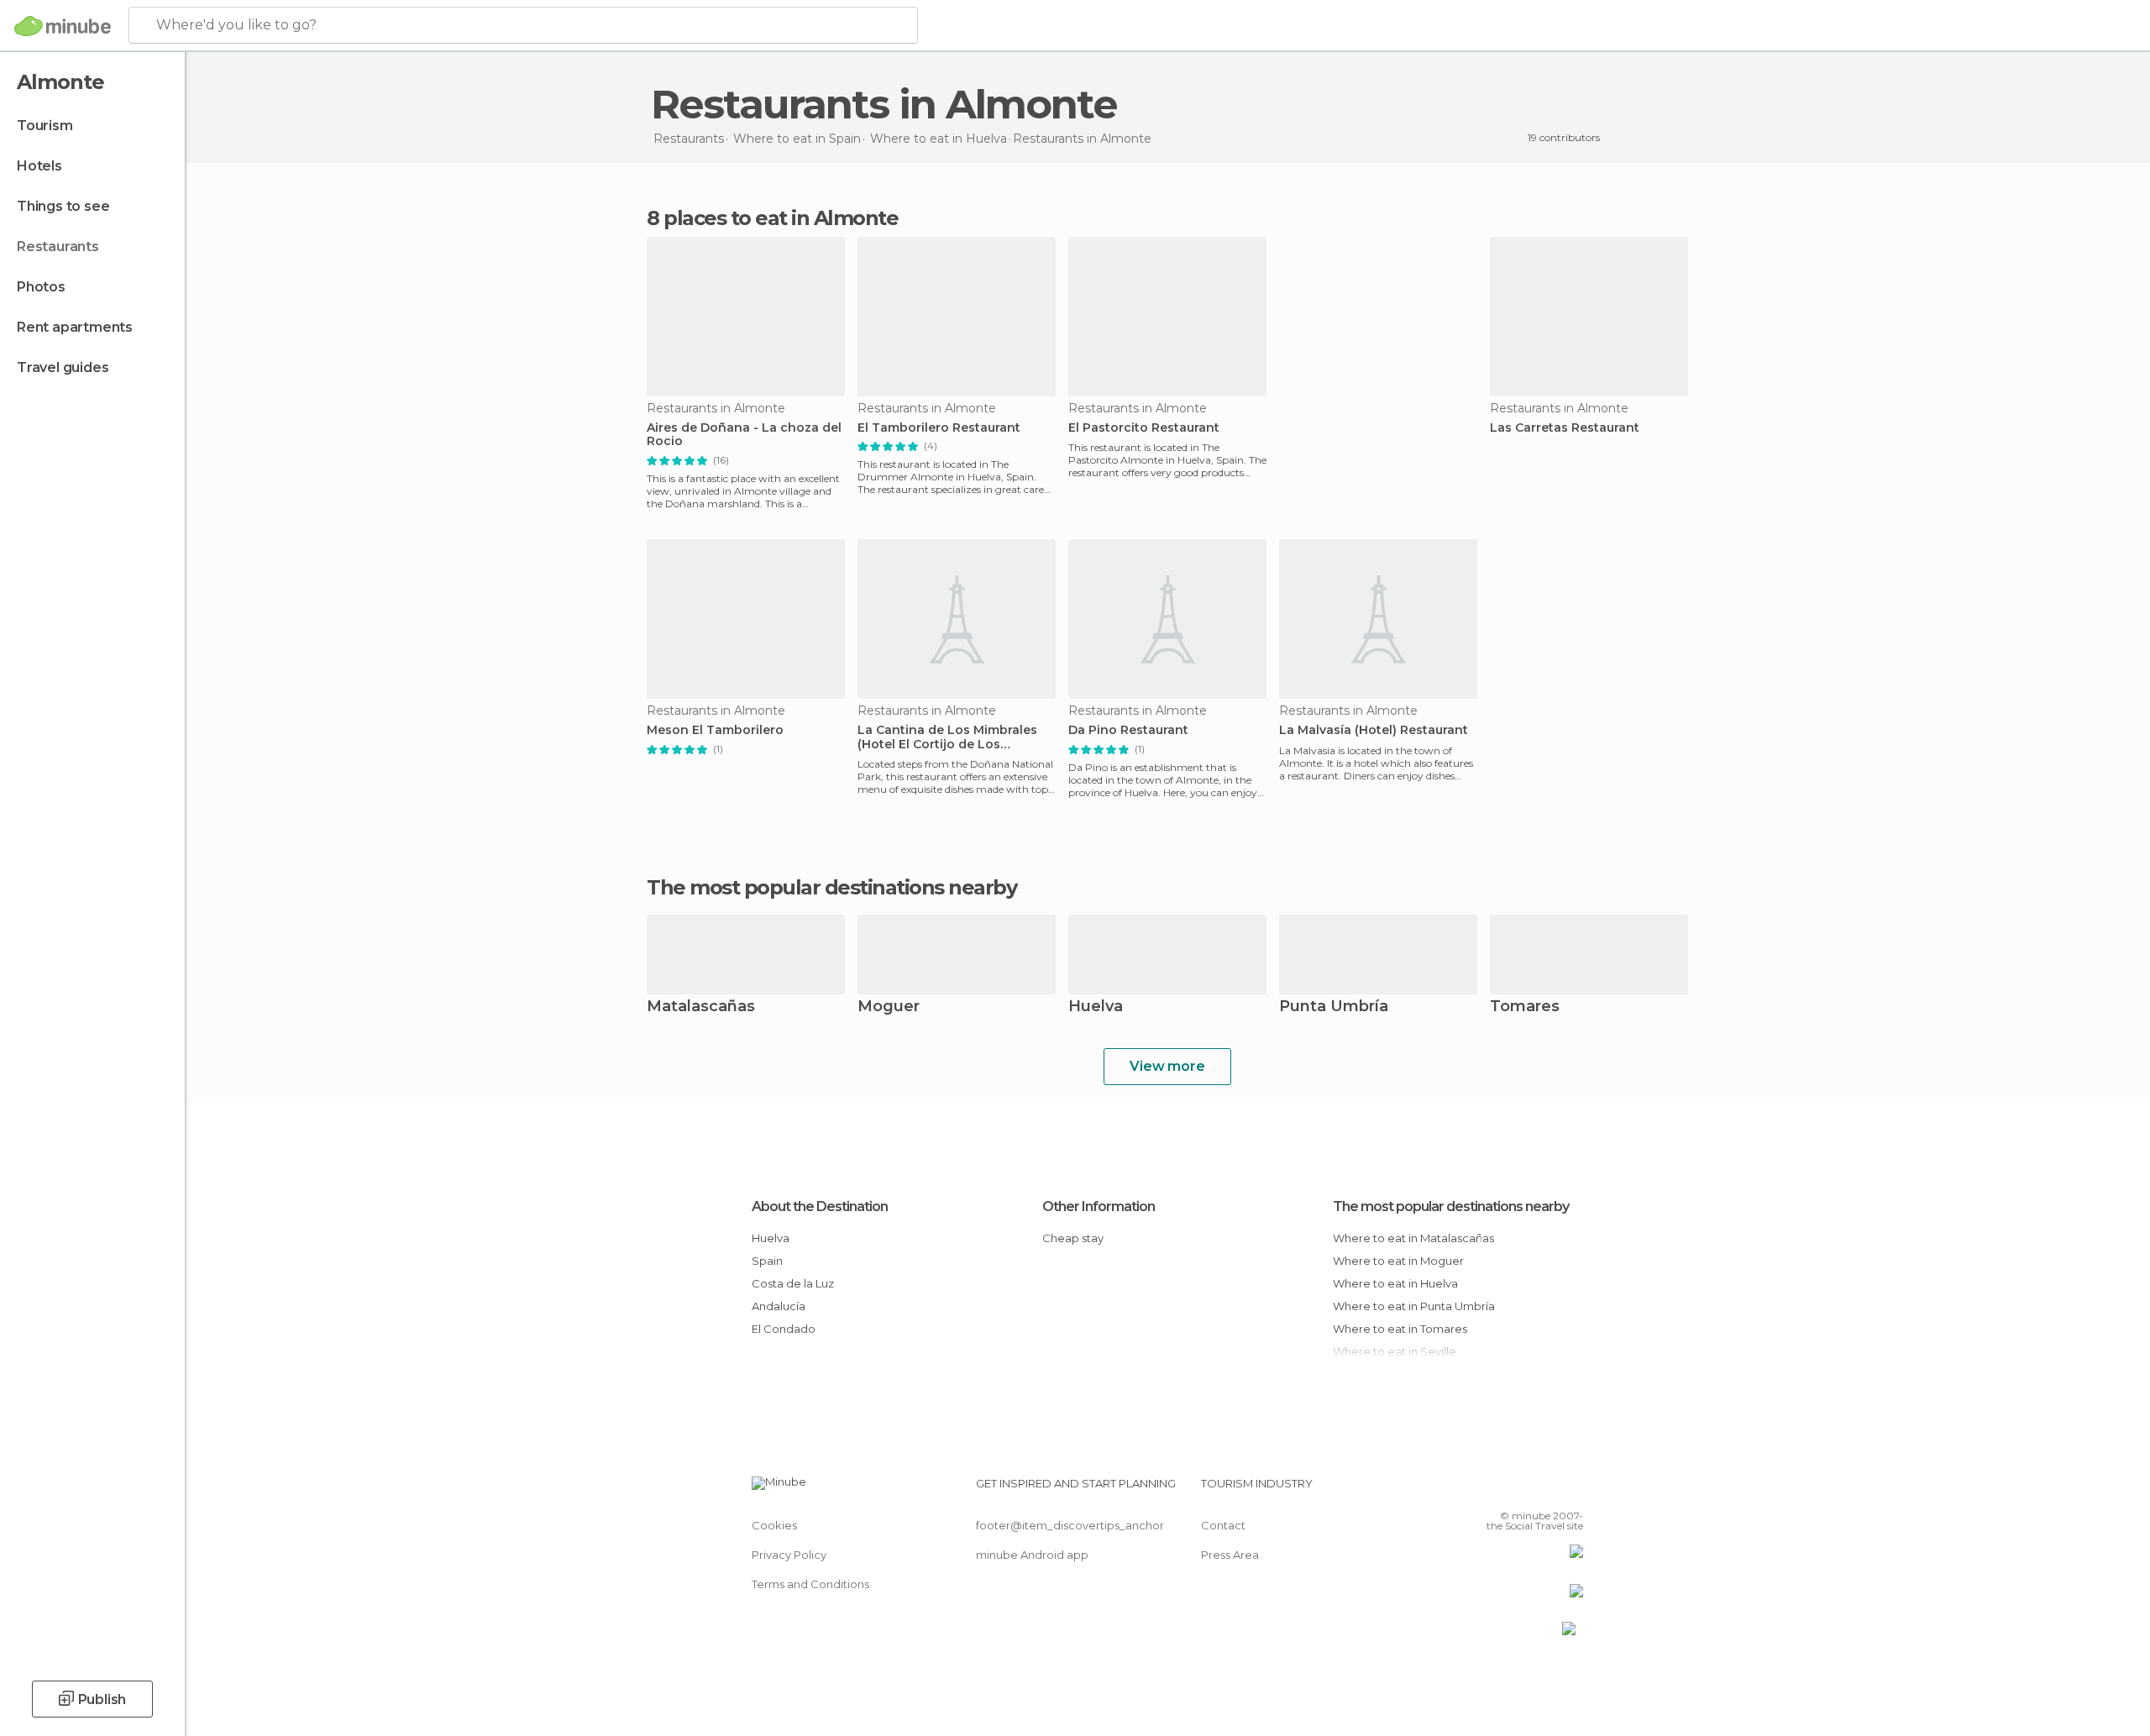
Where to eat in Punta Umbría (1414, 1306)
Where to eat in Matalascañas (1413, 1238)
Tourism (45, 126)
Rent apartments (75, 327)
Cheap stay (1073, 1238)
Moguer (889, 1007)
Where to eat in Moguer (1398, 1261)
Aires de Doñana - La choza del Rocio (744, 435)
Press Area (1230, 1555)
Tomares (1525, 1007)
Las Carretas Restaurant (1565, 428)
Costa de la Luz (793, 1283)
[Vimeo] (1543, 1490)
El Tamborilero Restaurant (939, 428)
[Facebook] (1487, 1490)
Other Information (1099, 1206)
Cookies (774, 1525)
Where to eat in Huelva (1395, 1283)
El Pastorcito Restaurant (1144, 428)
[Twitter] (1515, 1490)
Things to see (63, 206)
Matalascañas (701, 1007)
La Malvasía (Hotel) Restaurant (1374, 730)
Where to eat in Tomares (1400, 1329)
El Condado (784, 1329)
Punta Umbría (1334, 1007)
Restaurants (58, 247)
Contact (1223, 1525)
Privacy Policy (789, 1555)
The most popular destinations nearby (831, 888)
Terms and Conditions (810, 1584)
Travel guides (63, 367)
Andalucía (779, 1306)
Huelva (1096, 1007)
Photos (41, 287)
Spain (767, 1261)
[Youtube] (1571, 1490)
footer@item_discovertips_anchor (1070, 1525)
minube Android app (1032, 1555)
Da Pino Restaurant (1128, 730)
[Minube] (63, 26)
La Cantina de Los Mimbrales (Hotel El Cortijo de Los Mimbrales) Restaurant (947, 737)
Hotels (39, 166)
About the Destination (820, 1206)
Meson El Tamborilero (715, 730)
